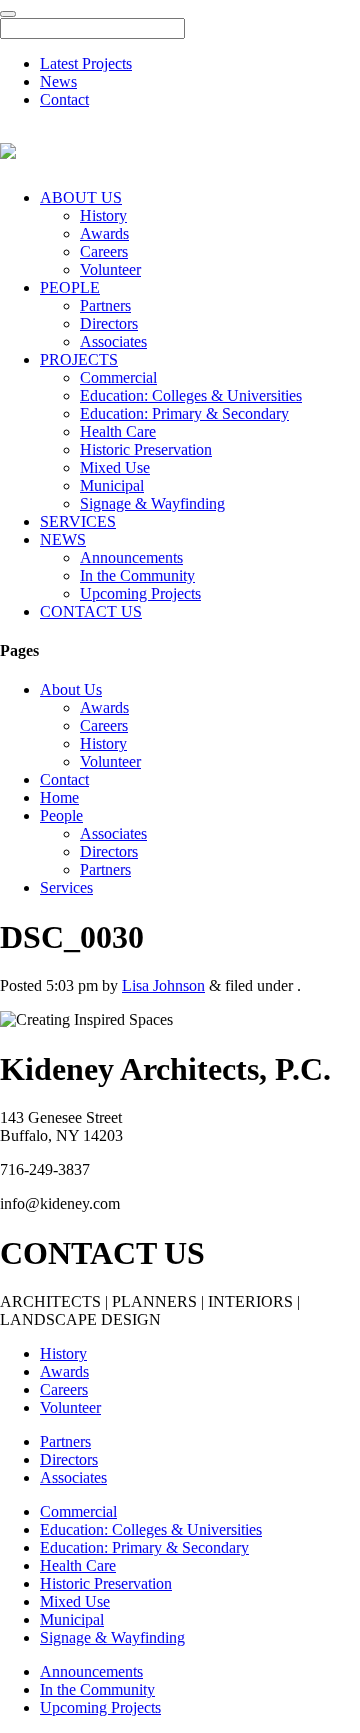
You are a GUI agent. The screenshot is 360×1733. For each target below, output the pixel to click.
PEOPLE (70, 287)
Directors (109, 323)
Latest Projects (86, 63)
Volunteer (110, 269)
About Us (71, 689)
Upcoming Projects (140, 593)
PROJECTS (79, 359)
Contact (64, 99)
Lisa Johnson (163, 985)
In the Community (137, 575)
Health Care (118, 431)
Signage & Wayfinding (152, 503)
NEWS (63, 539)
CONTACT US (91, 611)
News (58, 81)
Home (59, 797)
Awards (104, 233)
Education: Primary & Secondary (184, 413)
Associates (113, 341)
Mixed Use (115, 467)
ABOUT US (81, 197)
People (61, 815)
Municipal (112, 485)
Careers (104, 251)
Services (66, 887)
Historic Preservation (146, 449)
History (103, 215)
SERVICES (78, 521)
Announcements (131, 557)
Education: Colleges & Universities (191, 395)
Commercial (118, 377)
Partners (105, 305)
